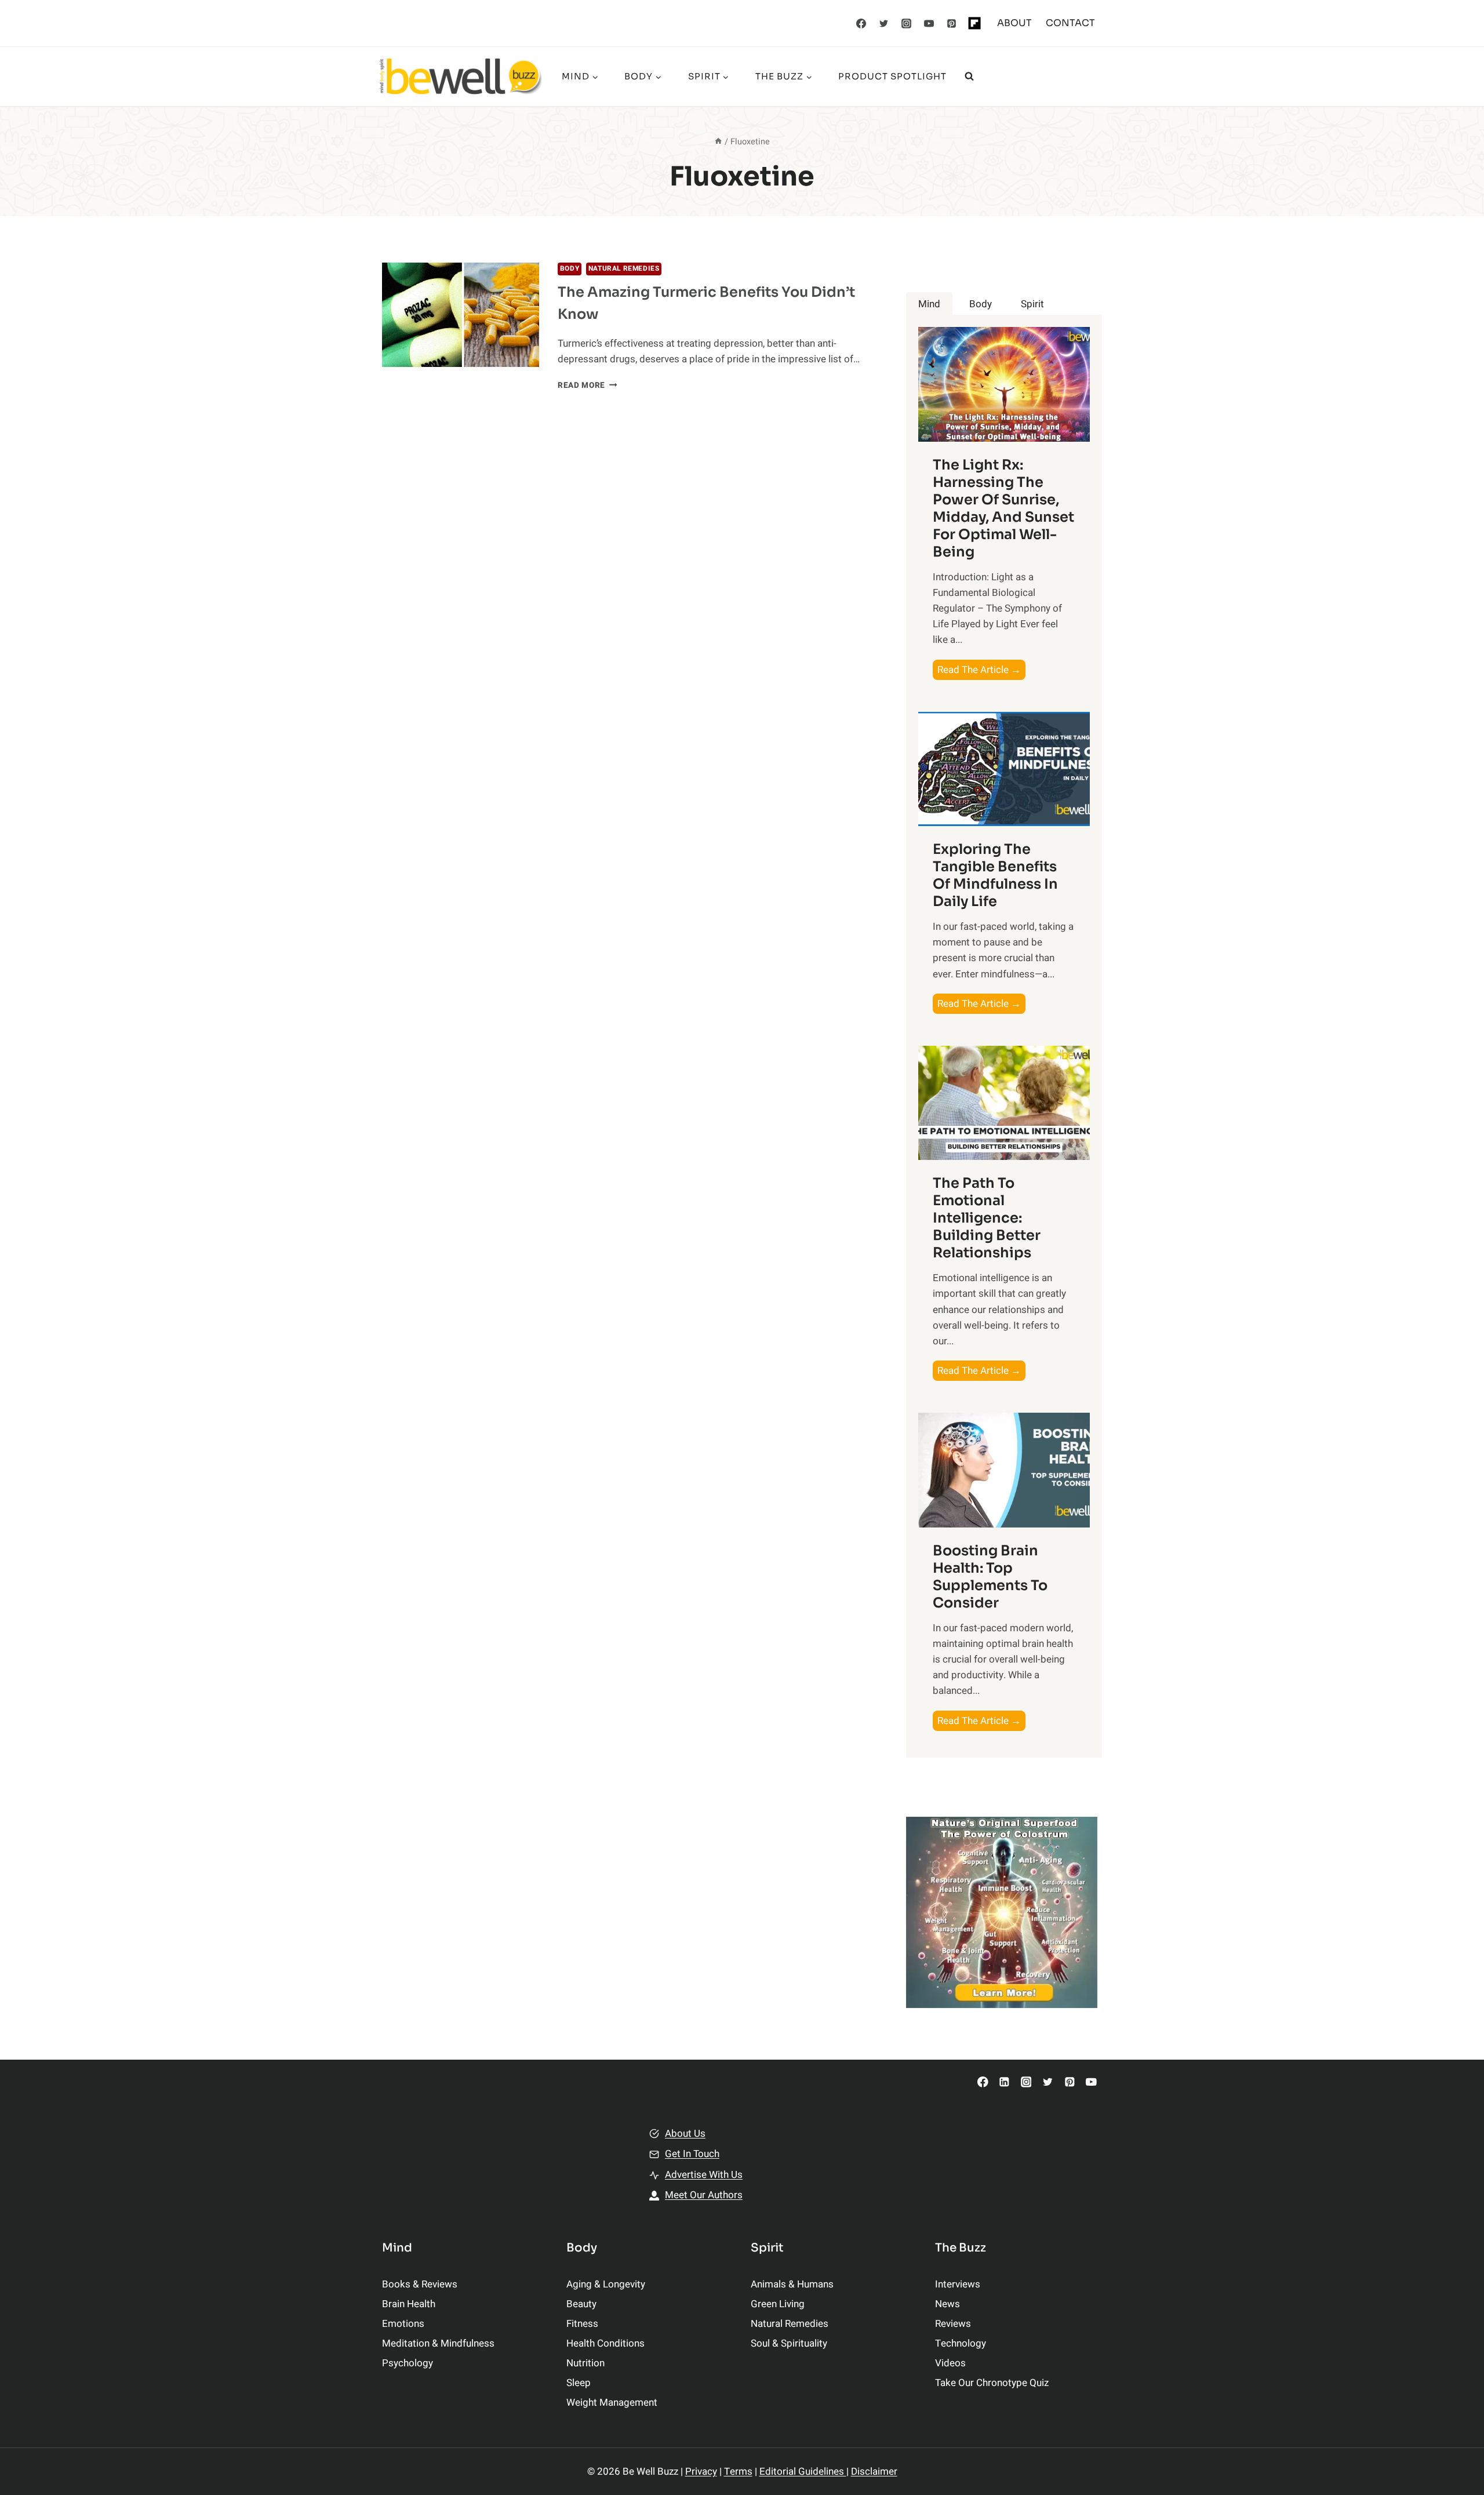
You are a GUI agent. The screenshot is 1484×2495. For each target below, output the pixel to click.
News (947, 2304)
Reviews (953, 2324)
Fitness (582, 2324)
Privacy (701, 2472)
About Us (685, 2134)
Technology (961, 2343)
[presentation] (461, 315)
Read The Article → (981, 671)
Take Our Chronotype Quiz (992, 2383)
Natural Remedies (624, 269)
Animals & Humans (792, 2284)
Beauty (581, 2304)
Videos (950, 2363)
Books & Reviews (420, 2284)
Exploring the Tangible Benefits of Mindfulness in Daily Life (995, 875)
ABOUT (1014, 23)
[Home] (718, 142)
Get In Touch (692, 2154)
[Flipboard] (974, 23)
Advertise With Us (704, 2175)
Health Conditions (605, 2343)
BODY (570, 269)
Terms (738, 2472)
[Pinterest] (952, 23)
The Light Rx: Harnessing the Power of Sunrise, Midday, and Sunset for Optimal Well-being (1003, 508)
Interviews (958, 2284)
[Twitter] (884, 23)
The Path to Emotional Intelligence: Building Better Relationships (987, 1218)
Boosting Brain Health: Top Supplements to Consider (990, 1577)
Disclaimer (874, 2472)
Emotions (403, 2324)
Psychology (408, 2363)
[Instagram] (907, 23)
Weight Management (612, 2403)
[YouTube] (929, 23)
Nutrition (585, 2363)
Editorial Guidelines (803, 2472)
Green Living (778, 2304)
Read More (588, 385)
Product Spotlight (892, 76)
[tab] (929, 304)
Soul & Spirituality (789, 2343)
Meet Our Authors (704, 2195)
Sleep (579, 2383)
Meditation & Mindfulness (438, 2343)
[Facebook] (861, 23)
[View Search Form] (969, 77)
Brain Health (409, 2304)
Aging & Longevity (606, 2284)
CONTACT (1070, 23)
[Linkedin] (1004, 2082)
